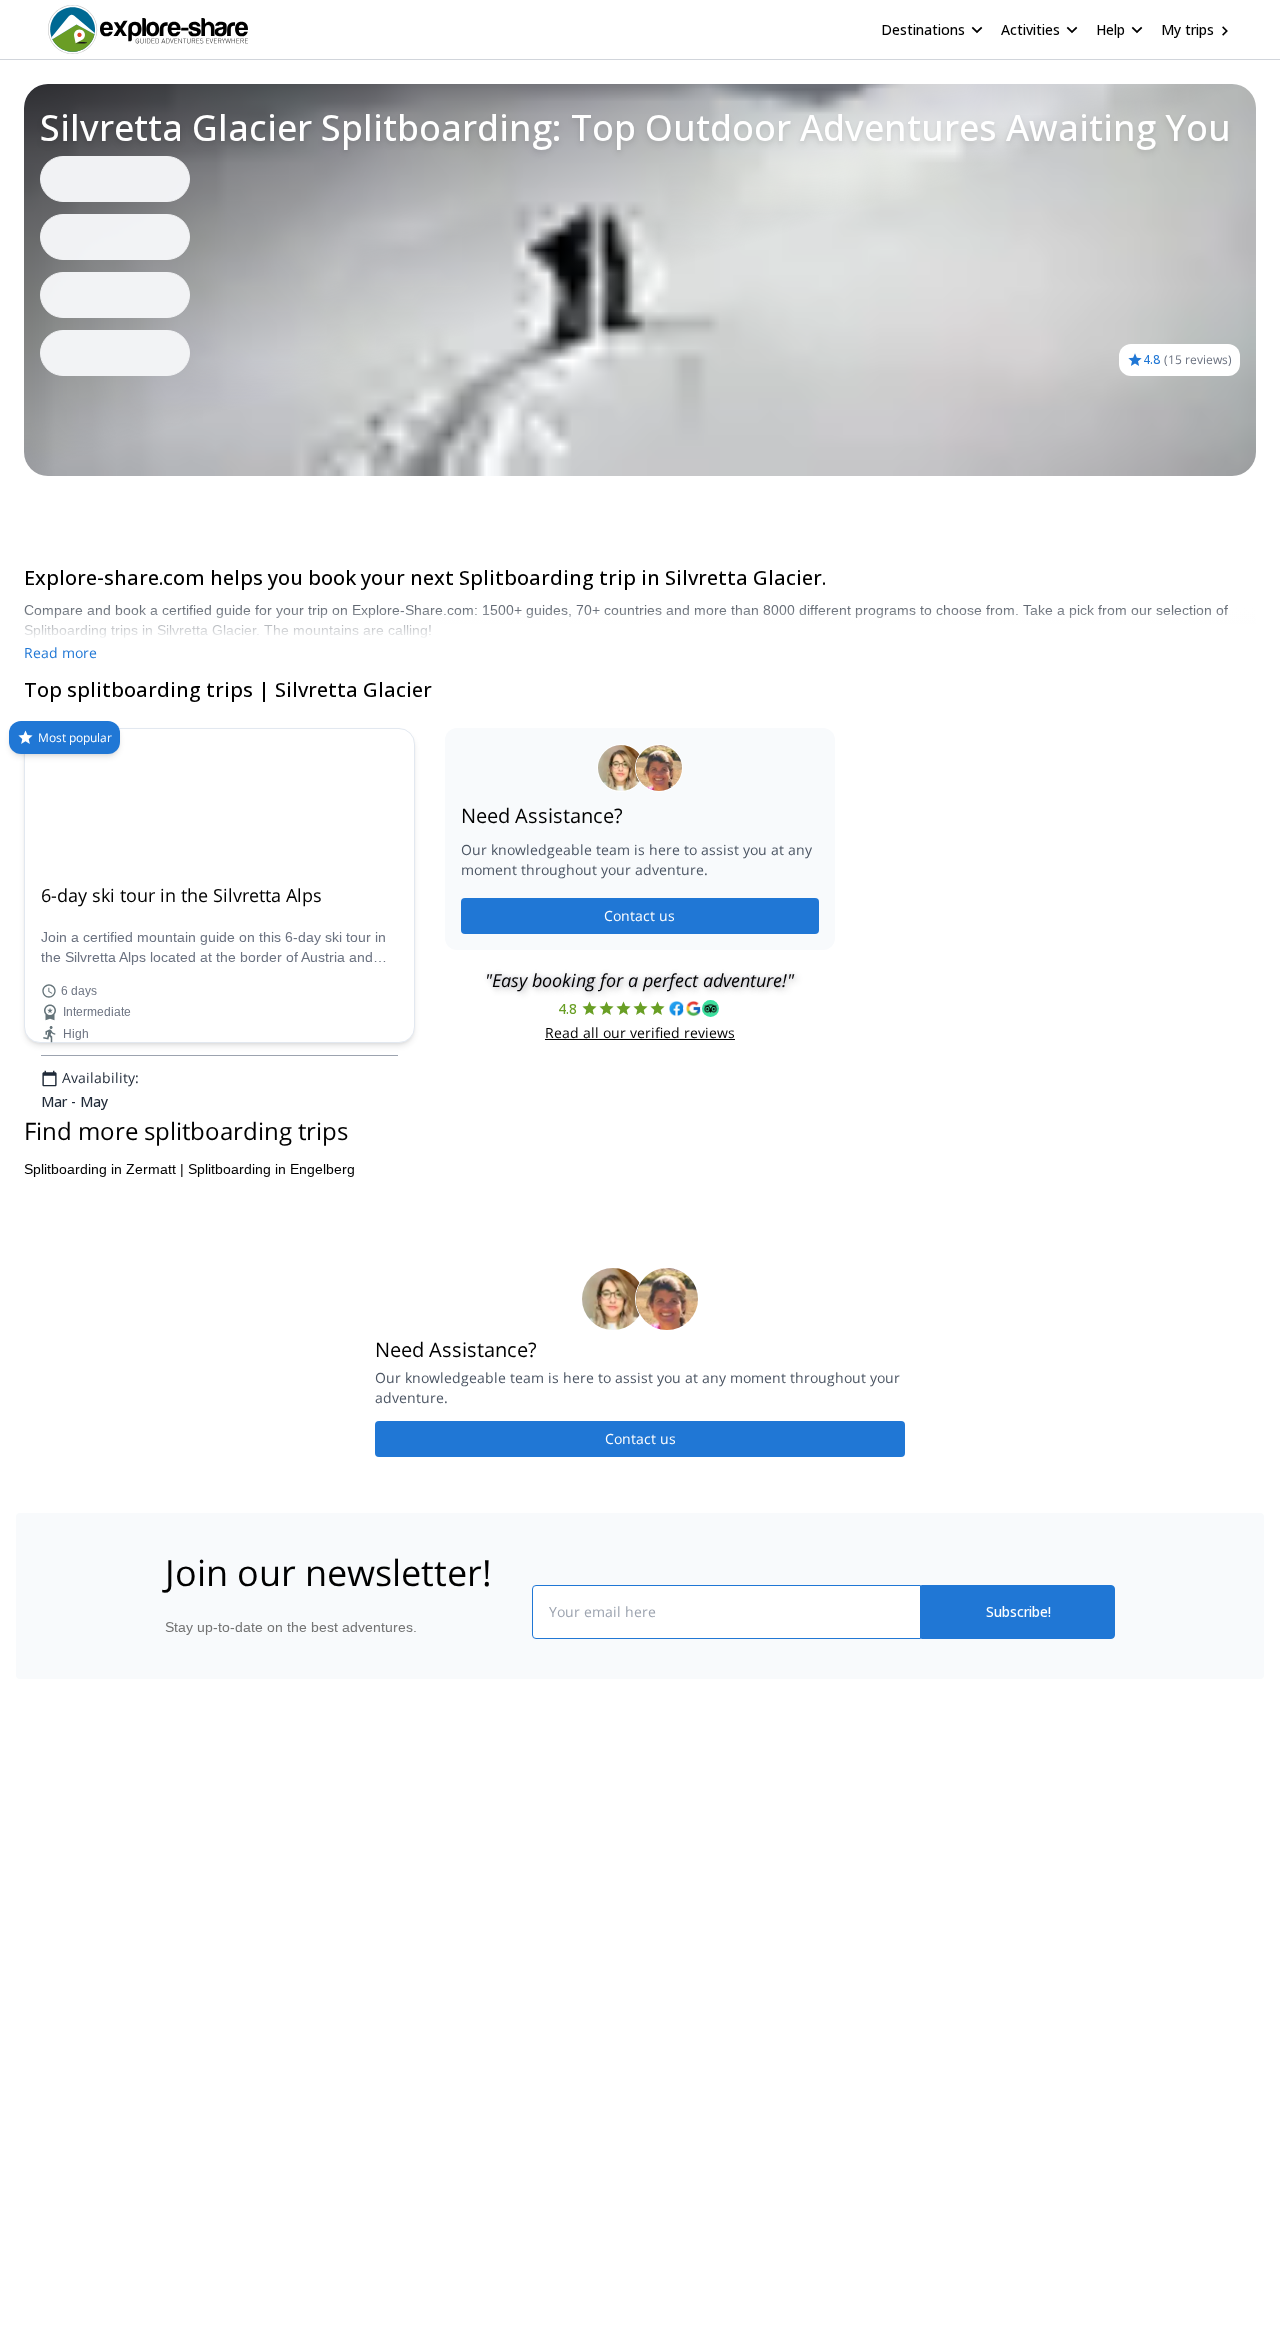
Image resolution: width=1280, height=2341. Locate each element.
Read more (60, 652)
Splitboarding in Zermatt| (104, 1169)
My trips (1187, 29)
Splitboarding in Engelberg (271, 1169)
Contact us (639, 915)
